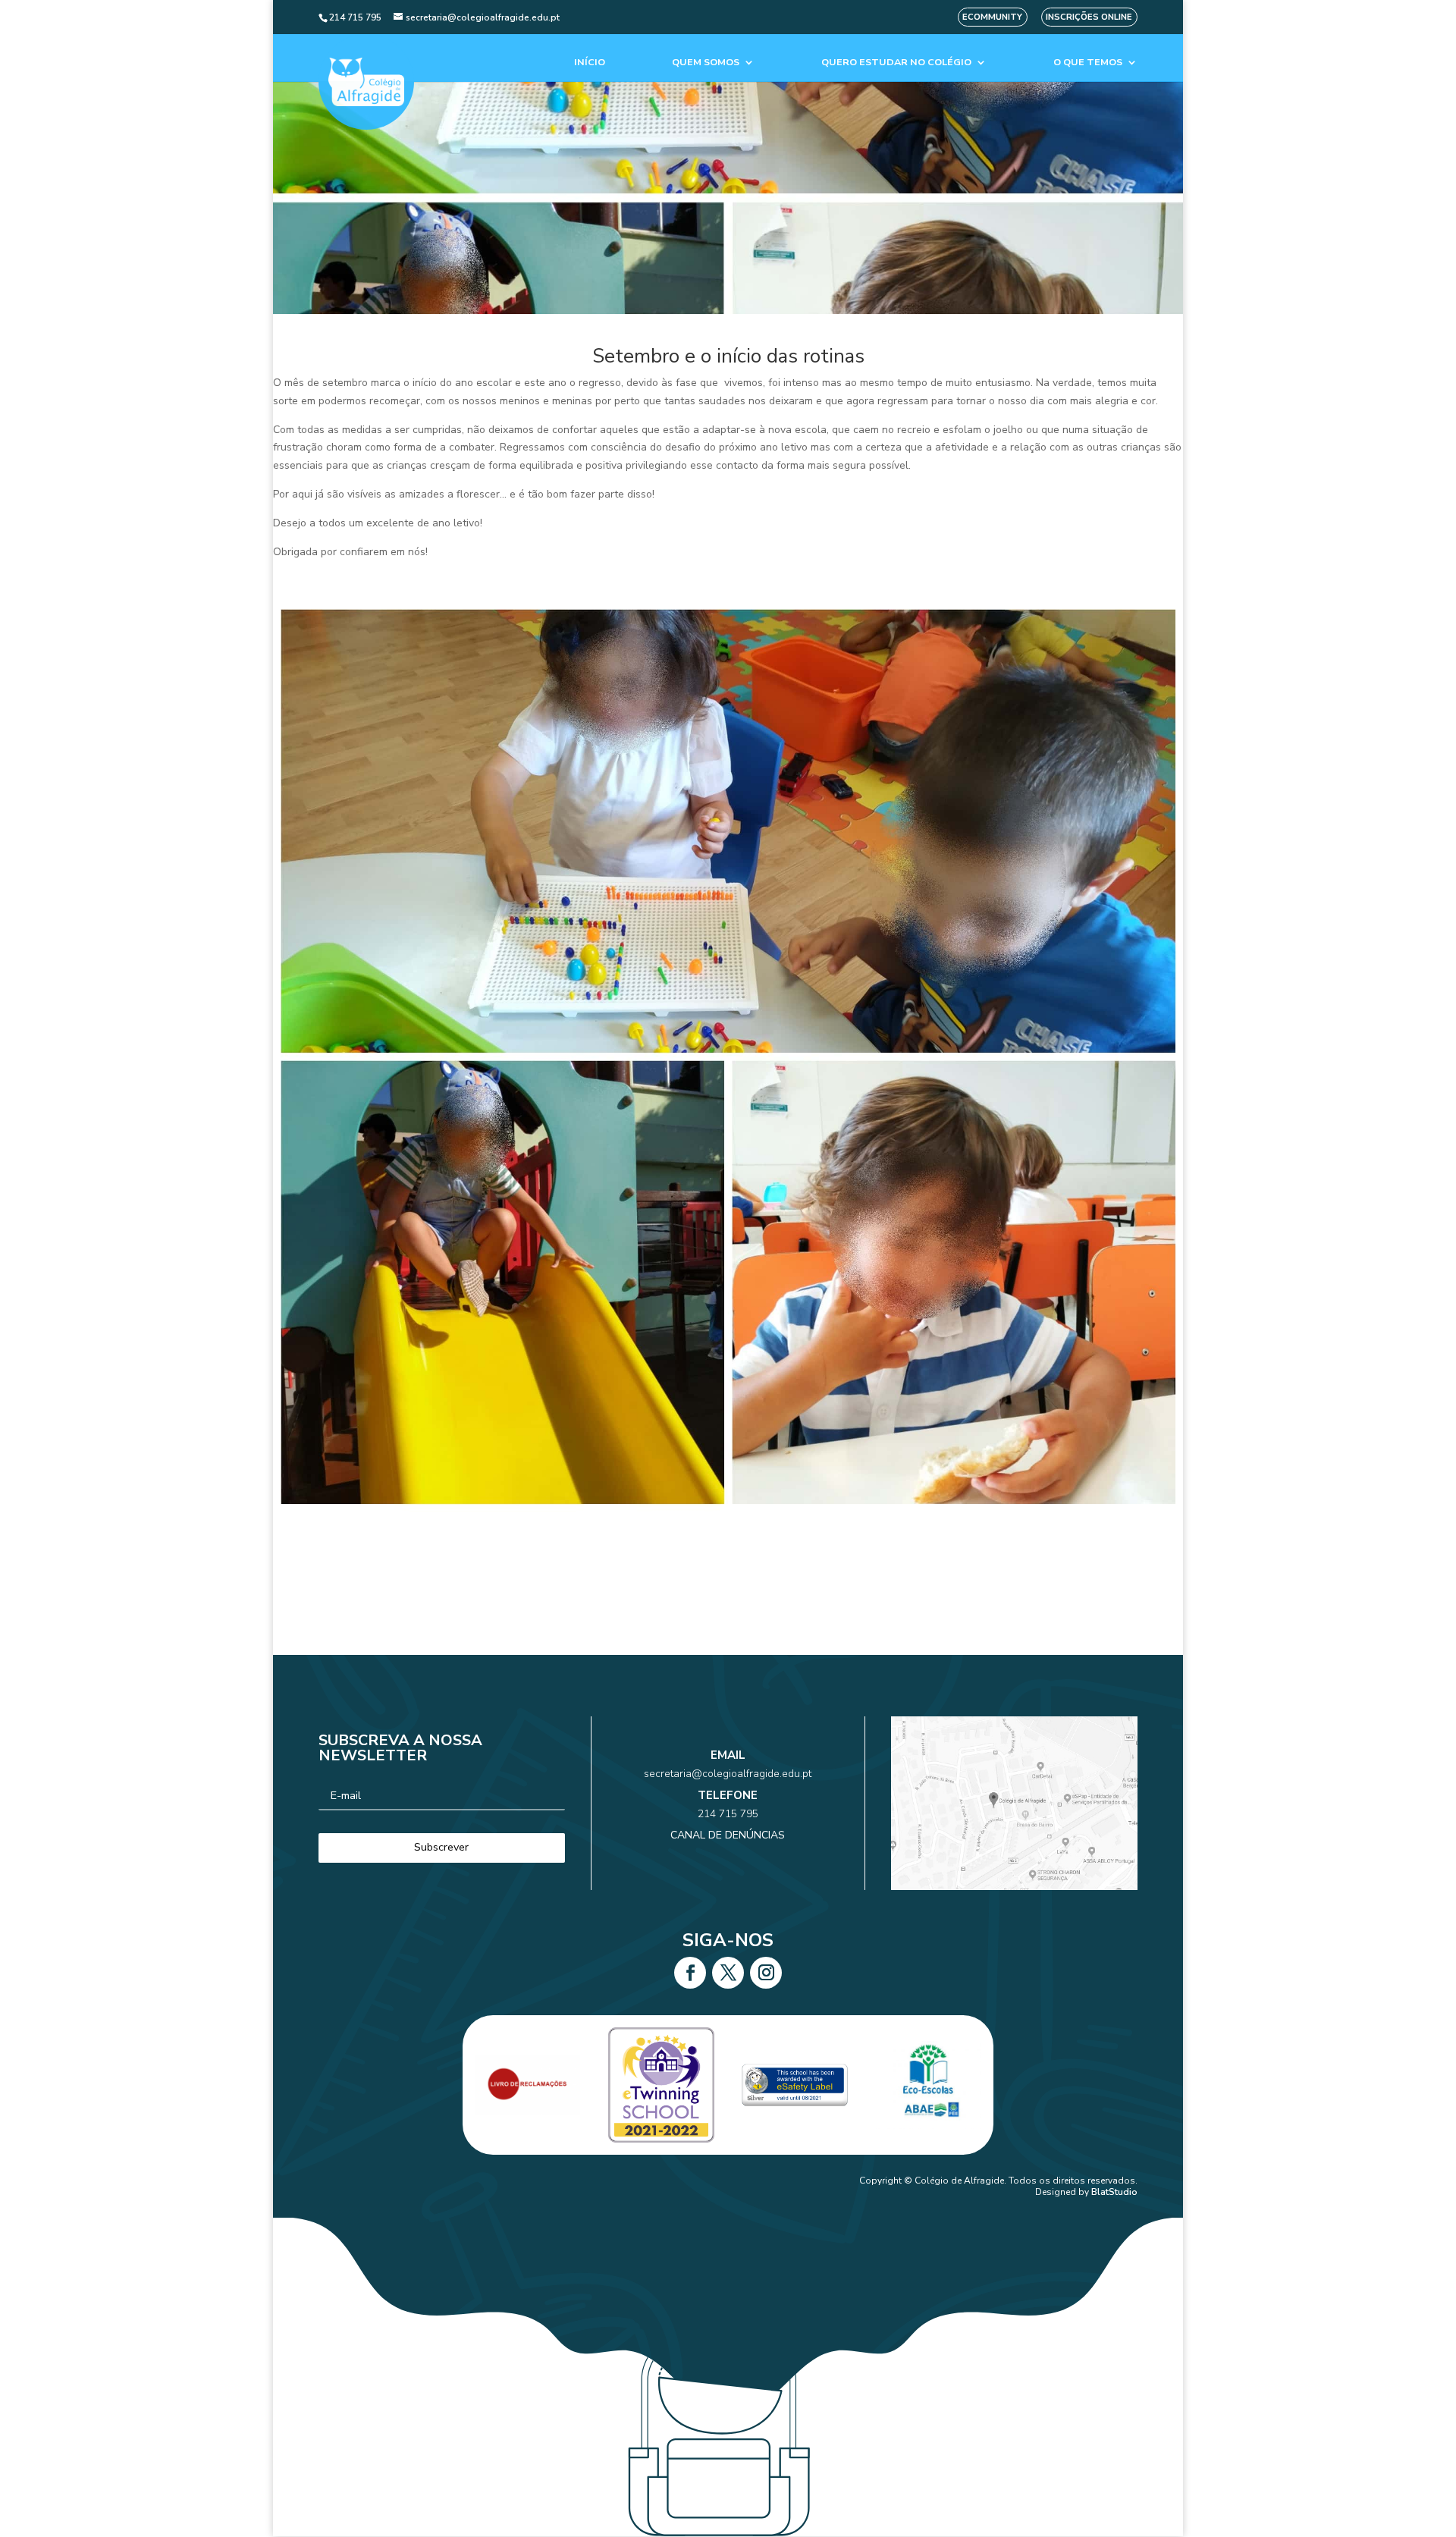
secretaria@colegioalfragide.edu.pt (728, 1774)
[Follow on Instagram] (766, 1973)
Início (590, 63)
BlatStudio (1114, 2192)
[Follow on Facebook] (690, 1973)
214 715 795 (728, 1814)
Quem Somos (706, 63)
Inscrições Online (1089, 17)
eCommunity (992, 17)
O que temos (1088, 63)
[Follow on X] (728, 1973)
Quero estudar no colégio (896, 63)
